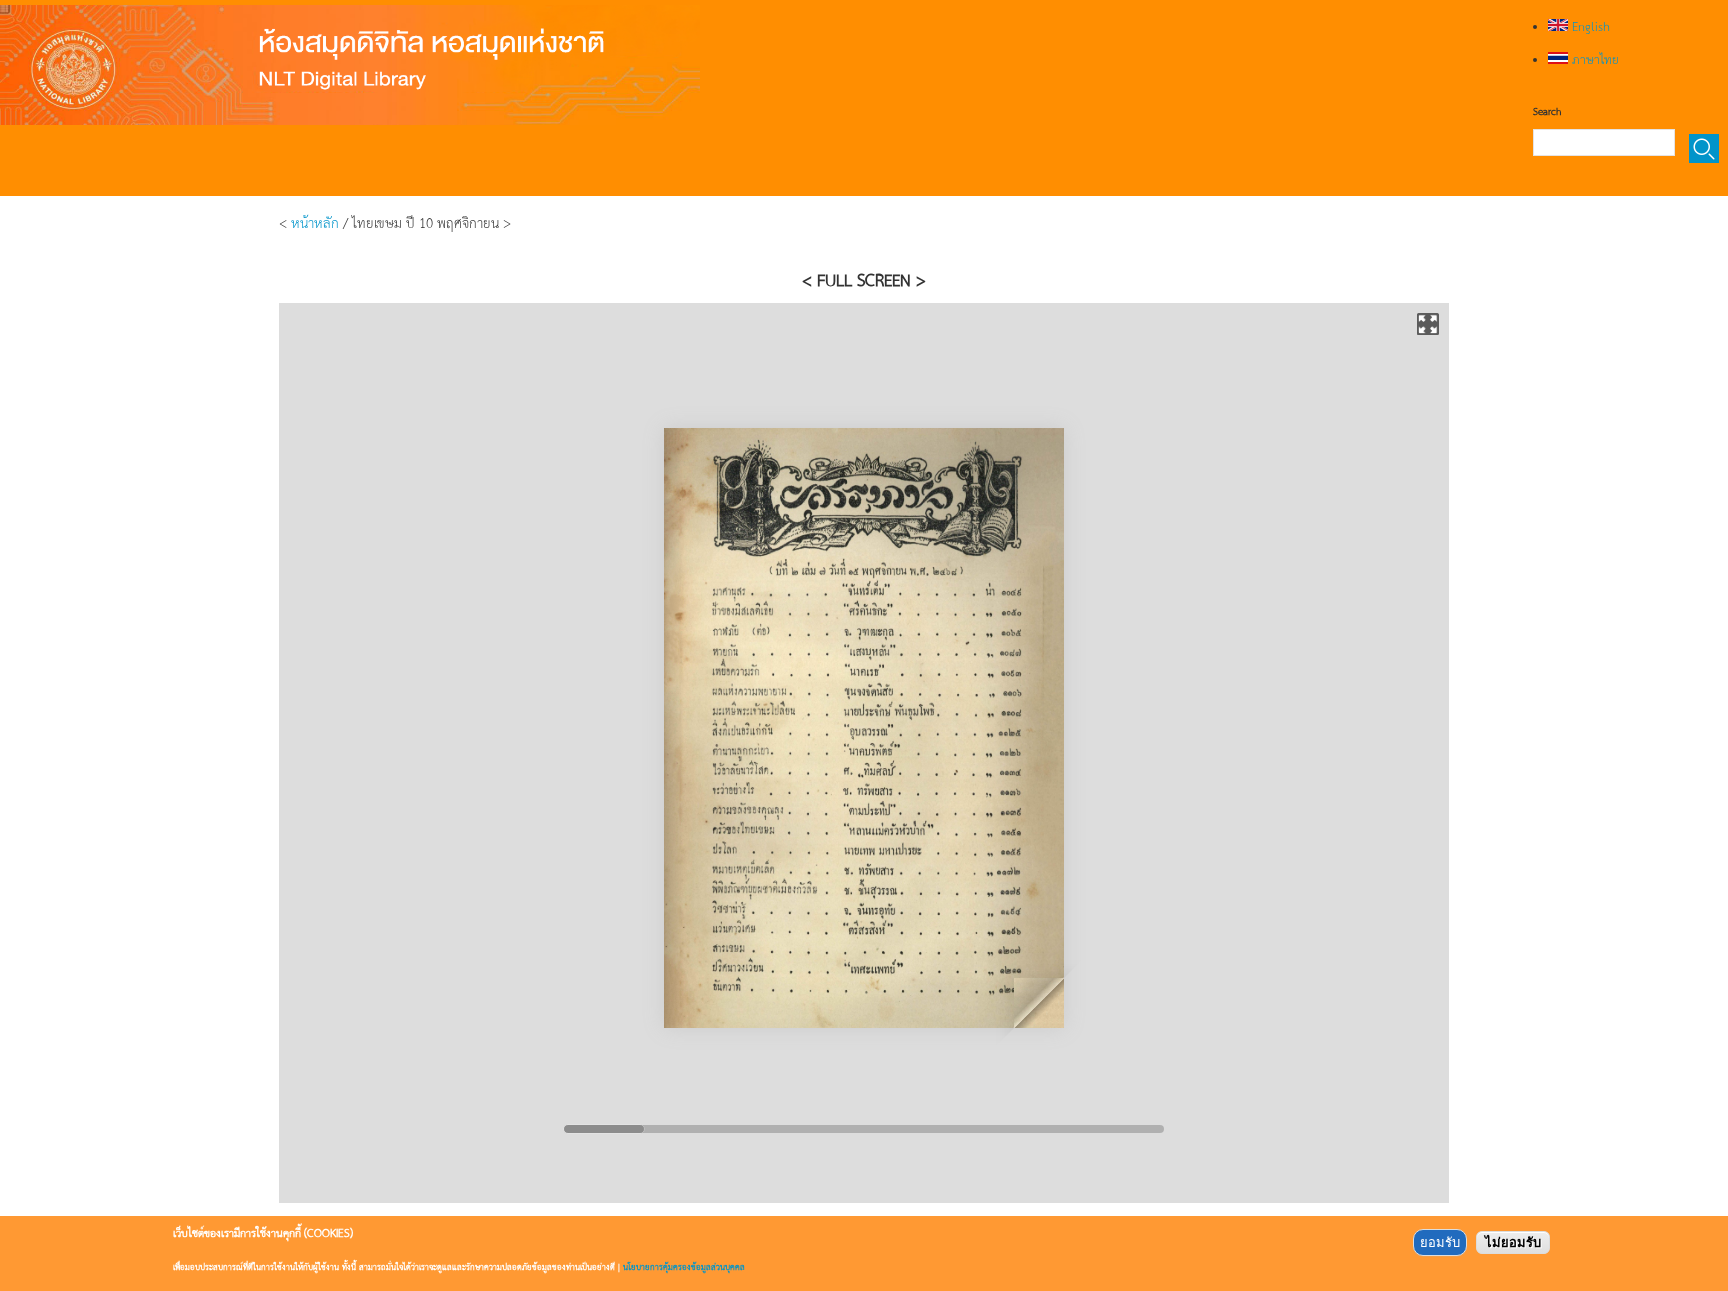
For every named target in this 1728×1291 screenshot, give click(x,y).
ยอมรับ (1440, 1242)
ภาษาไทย (1593, 59)
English (1589, 26)
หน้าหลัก (315, 222)
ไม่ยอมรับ (1513, 1242)
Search (1547, 111)
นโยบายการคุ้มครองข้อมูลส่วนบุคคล (684, 1266)
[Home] (350, 65)
